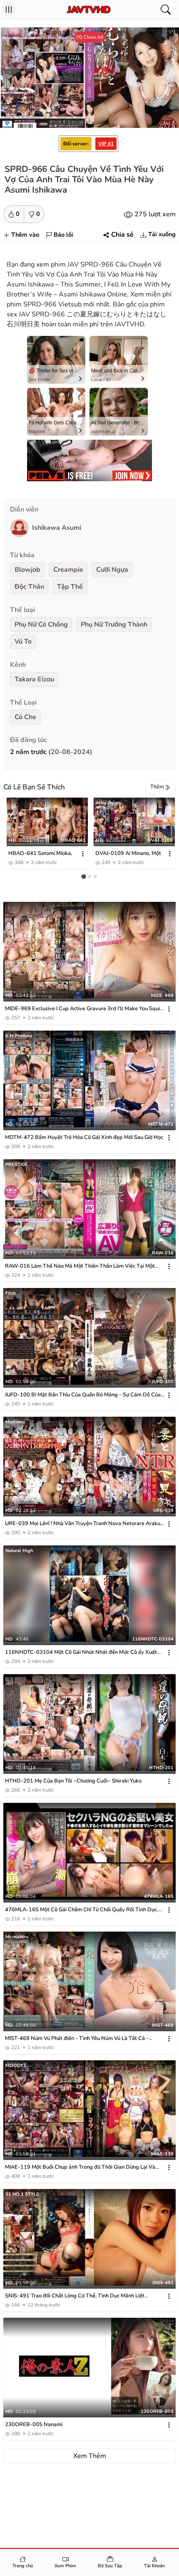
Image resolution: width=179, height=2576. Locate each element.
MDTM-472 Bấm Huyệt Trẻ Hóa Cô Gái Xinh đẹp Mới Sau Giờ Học (84, 1137)
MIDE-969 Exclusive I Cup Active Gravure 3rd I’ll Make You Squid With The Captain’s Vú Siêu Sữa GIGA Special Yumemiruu (84, 1009)
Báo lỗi (63, 235)
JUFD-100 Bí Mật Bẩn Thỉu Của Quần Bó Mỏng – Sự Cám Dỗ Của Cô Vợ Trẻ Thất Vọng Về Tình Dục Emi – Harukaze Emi (83, 1395)
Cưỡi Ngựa (112, 570)
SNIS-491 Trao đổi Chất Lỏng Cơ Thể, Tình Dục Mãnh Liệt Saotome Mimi (75, 2296)
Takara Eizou (34, 679)
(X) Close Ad (90, 37)
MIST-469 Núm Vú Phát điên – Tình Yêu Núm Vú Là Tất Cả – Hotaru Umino (77, 2039)
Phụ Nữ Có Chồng (41, 624)
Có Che (25, 717)
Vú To (23, 642)
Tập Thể (70, 587)
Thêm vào (25, 235)
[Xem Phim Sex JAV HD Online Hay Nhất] (89, 10)
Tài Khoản (154, 2566)
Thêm (157, 787)
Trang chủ (23, 2566)
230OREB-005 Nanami (34, 2424)
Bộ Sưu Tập (110, 2566)
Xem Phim (65, 2566)
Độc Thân (29, 587)
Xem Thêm (90, 2456)
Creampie (68, 570)
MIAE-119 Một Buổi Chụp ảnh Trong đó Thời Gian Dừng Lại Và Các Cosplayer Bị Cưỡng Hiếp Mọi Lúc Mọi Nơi (80, 2167)
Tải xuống (162, 234)
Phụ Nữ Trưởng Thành (114, 624)
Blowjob (27, 570)
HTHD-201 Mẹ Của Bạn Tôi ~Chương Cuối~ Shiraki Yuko (73, 1781)
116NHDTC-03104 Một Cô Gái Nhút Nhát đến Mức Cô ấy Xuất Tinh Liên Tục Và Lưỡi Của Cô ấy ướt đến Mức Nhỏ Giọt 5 (81, 1652)
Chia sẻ (122, 235)
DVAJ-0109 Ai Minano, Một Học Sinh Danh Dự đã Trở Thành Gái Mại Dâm (128, 854)
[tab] (83, 876)
